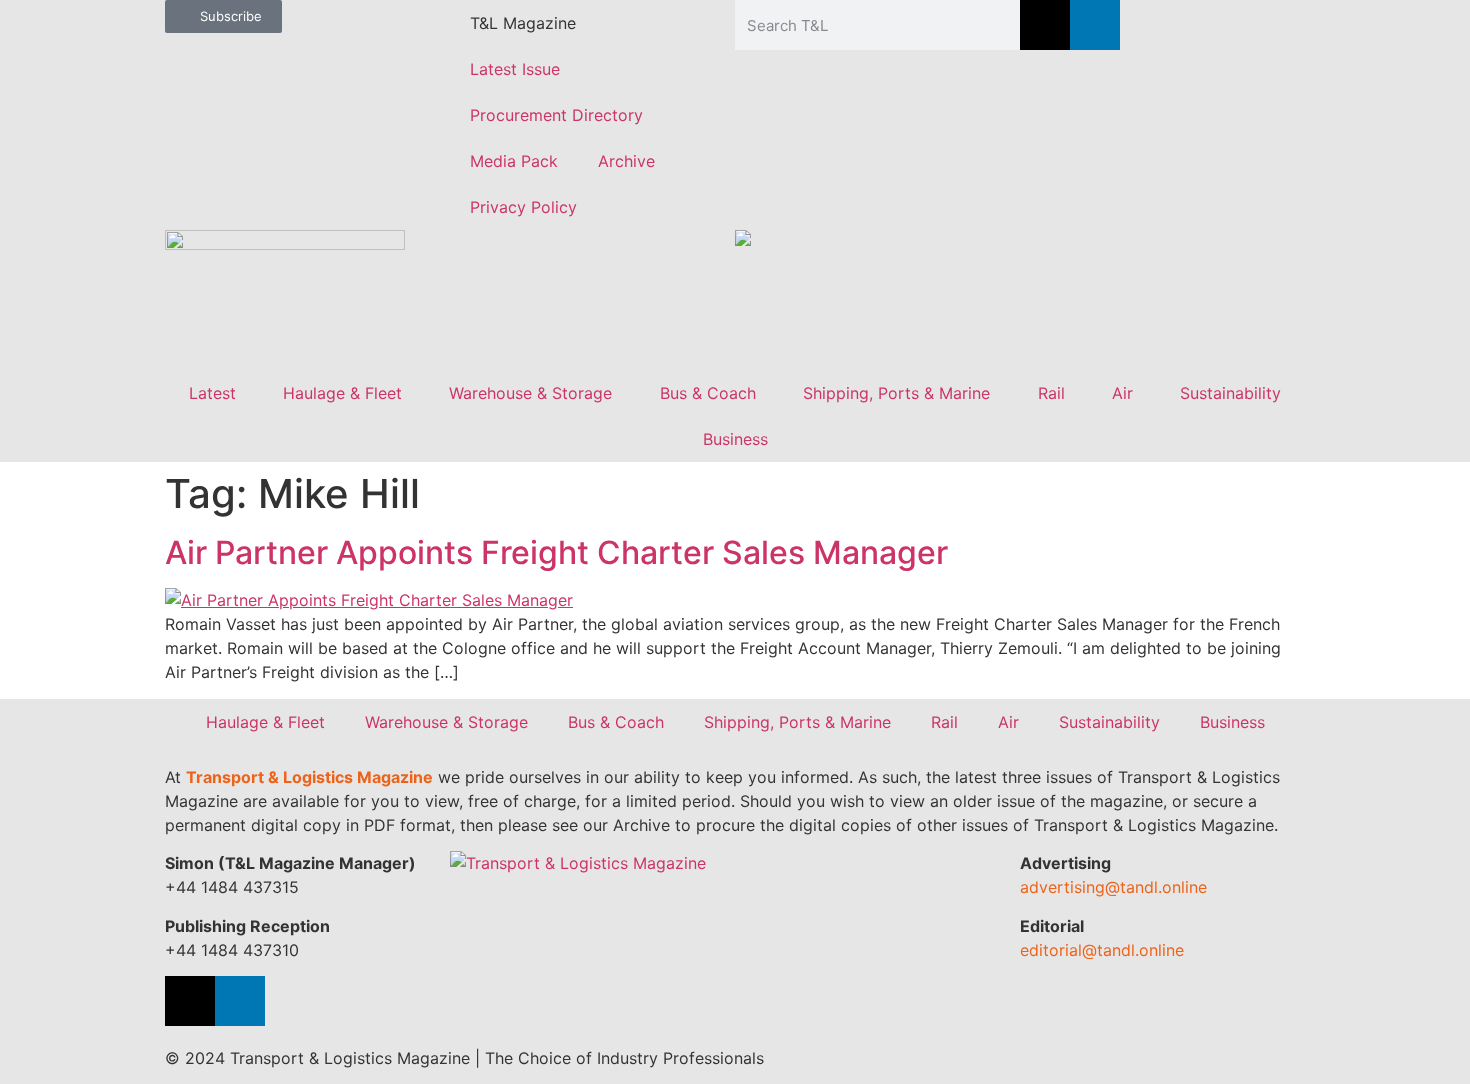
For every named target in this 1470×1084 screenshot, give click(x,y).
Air (1122, 393)
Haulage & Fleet (342, 393)
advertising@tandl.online (1113, 887)
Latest (212, 393)
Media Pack (514, 161)
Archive (626, 161)
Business (735, 439)
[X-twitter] (1045, 25)
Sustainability (1230, 393)
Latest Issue (515, 69)
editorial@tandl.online (1102, 950)
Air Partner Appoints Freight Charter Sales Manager (556, 552)
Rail (1051, 393)
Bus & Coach (708, 393)
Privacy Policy (523, 207)
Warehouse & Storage (530, 393)
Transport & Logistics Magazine (309, 777)
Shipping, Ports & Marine (896, 393)
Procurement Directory (556, 115)
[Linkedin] (1095, 25)
